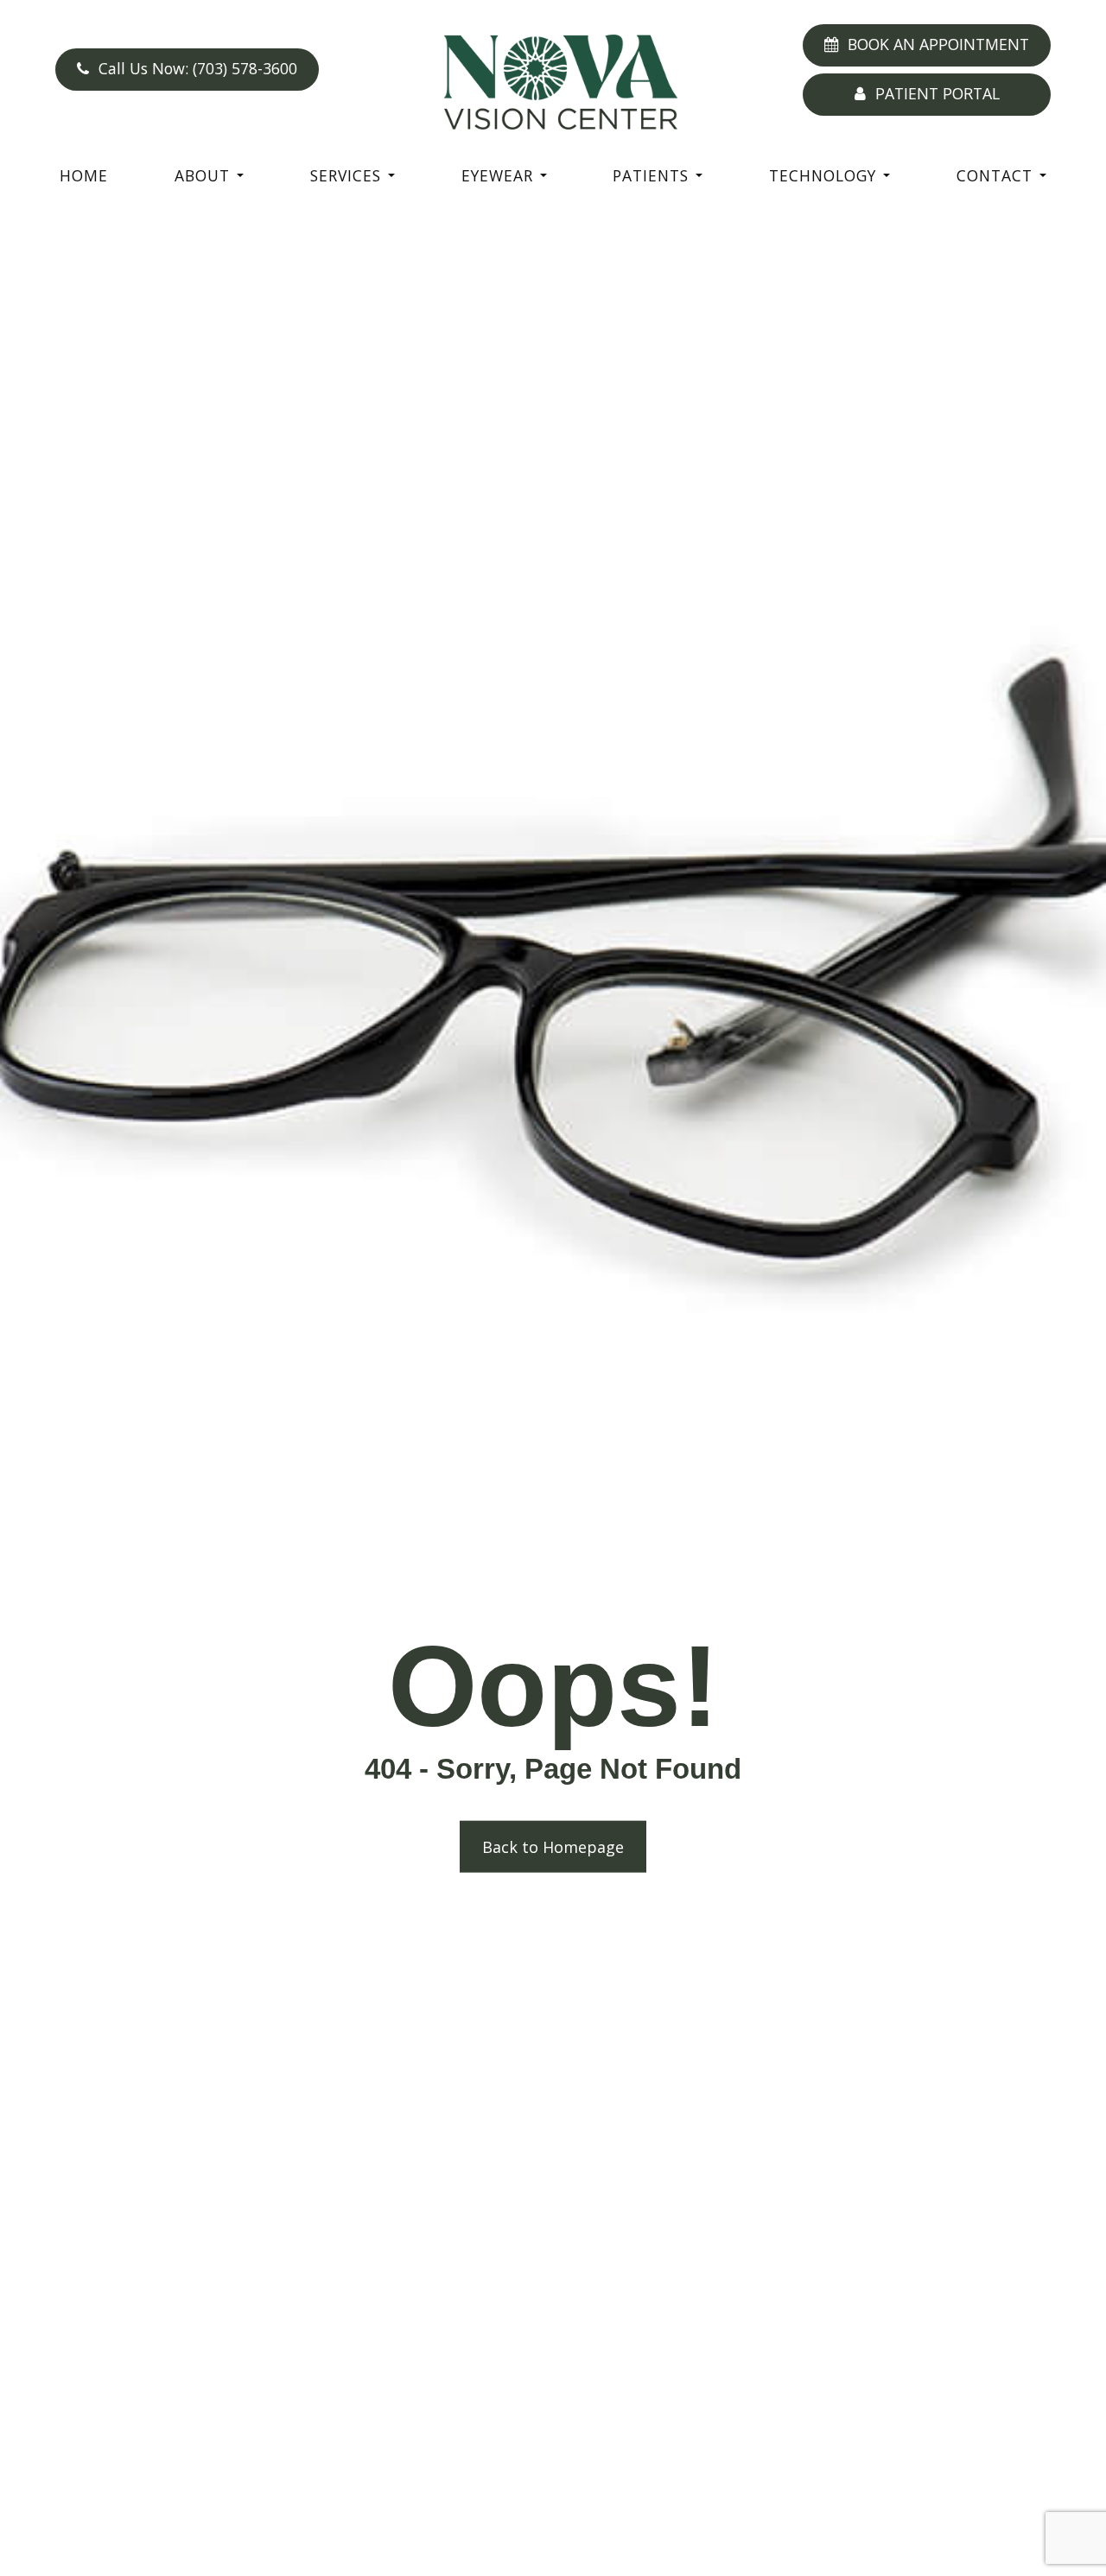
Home (84, 175)
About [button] (202, 175)
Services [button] (346, 175)
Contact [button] (995, 175)
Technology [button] (823, 175)
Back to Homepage (553, 1847)
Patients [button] (651, 175)
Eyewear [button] (497, 175)
